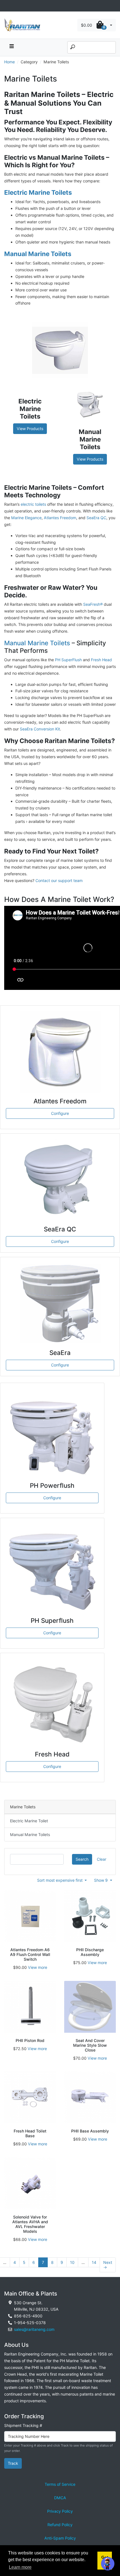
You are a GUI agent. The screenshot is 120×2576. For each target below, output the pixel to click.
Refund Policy (60, 2525)
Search (82, 1859)
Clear (102, 1859)
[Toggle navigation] (7, 6)
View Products (30, 429)
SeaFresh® (93, 604)
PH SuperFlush (68, 660)
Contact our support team (59, 880)
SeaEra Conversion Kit (40, 729)
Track (13, 2463)
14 (94, 2262)
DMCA (60, 2498)
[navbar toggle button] (11, 47)
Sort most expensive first (60, 1880)
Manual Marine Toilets (37, 643)
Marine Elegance (26, 518)
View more (38, 1967)
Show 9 (101, 1880)
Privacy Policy (60, 2511)
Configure (60, 1113)
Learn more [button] (20, 2567)
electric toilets (33, 504)
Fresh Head (101, 660)
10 (72, 2262)
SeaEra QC (96, 518)
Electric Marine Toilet (29, 1821)
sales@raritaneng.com (34, 2329)
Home (9, 62)
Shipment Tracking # (23, 2425)
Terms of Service (60, 2484)
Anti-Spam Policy (60, 2538)
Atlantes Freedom (60, 518)
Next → (108, 2265)
